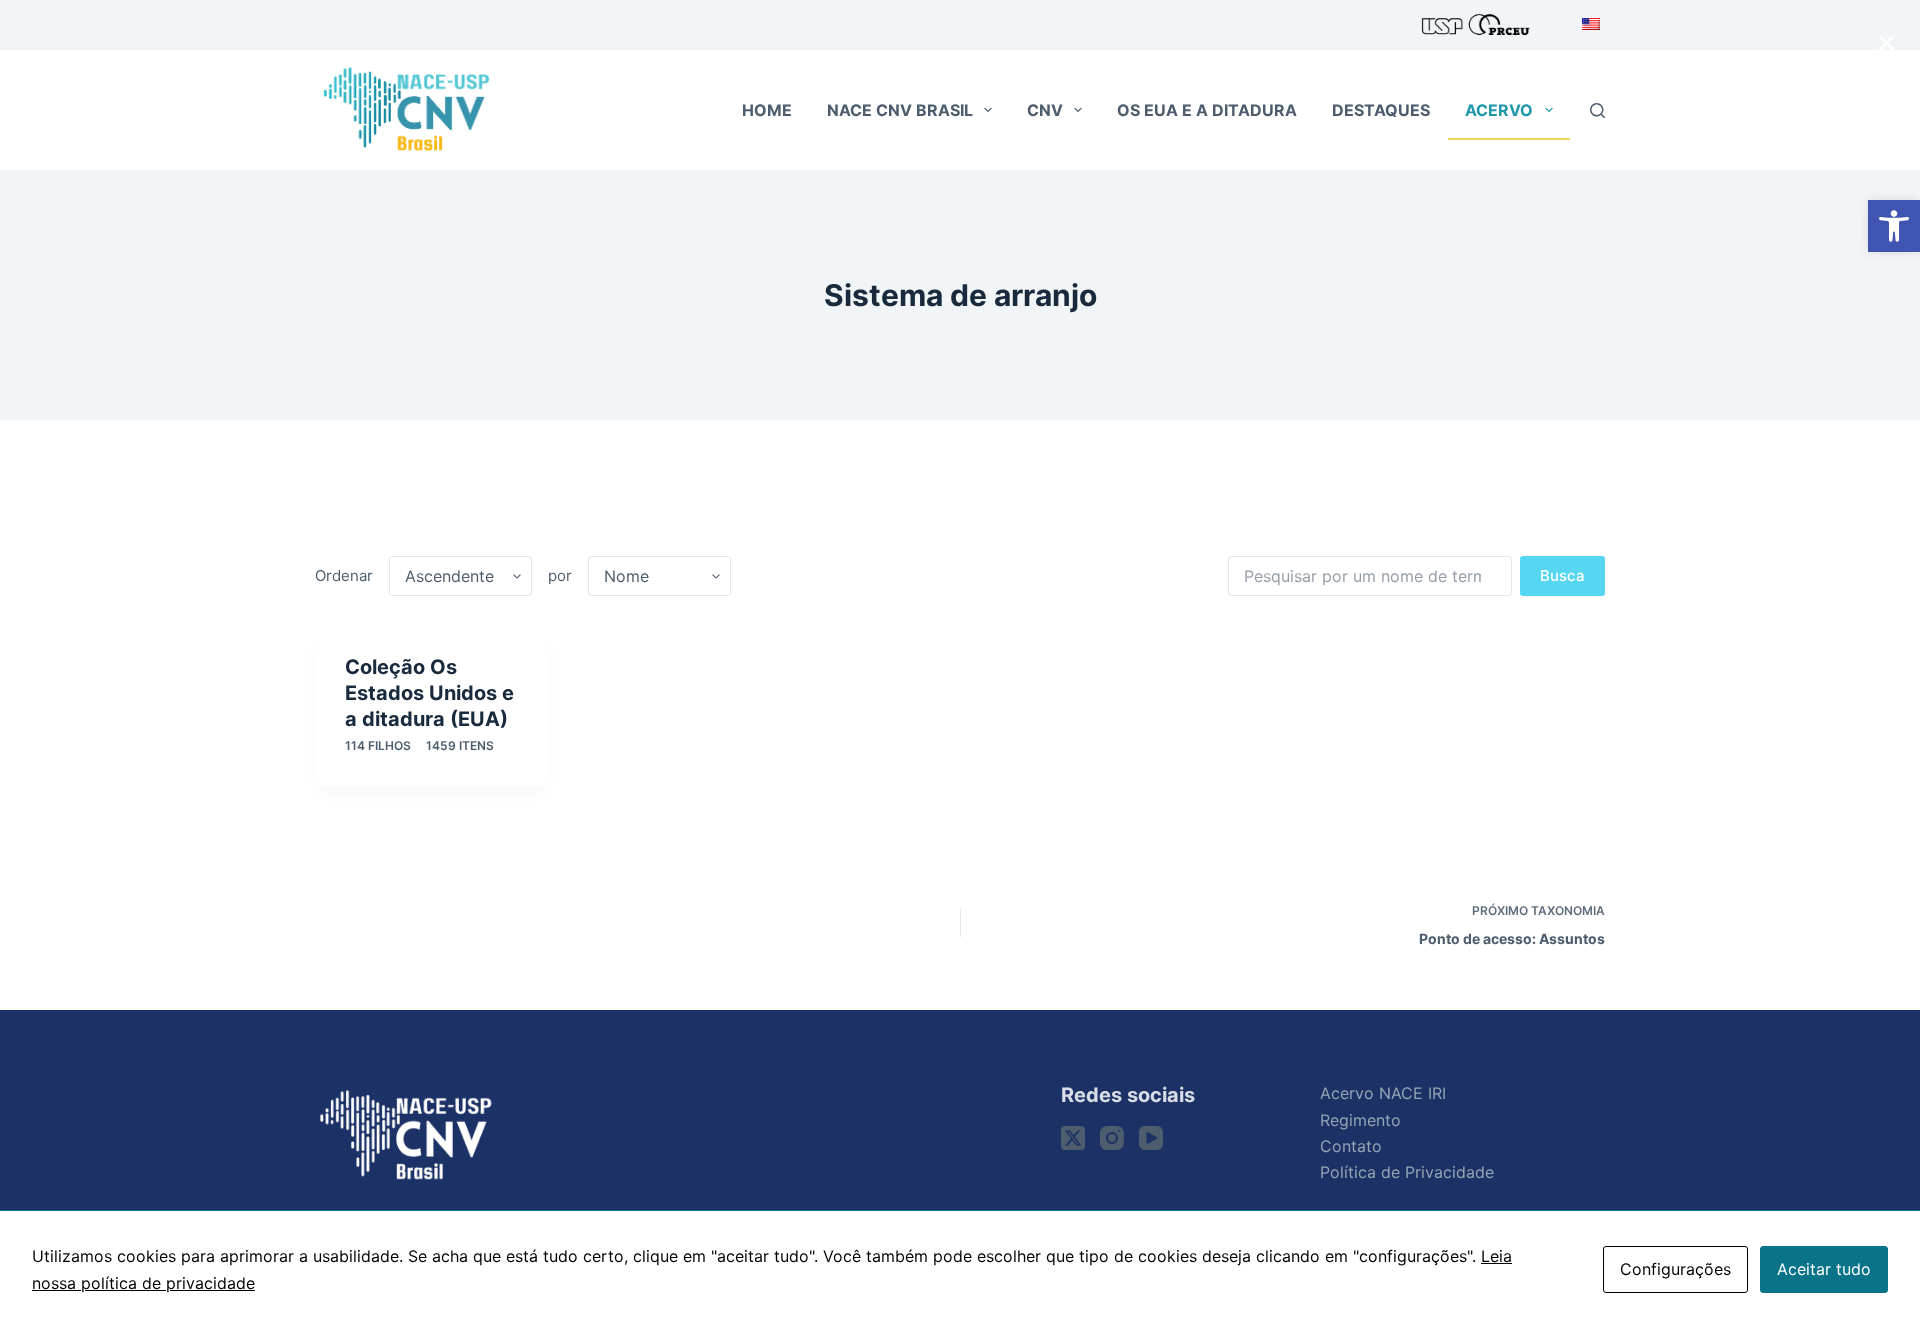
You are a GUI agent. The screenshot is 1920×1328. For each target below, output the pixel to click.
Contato (1351, 1146)
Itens (460, 745)
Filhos (378, 745)
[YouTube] (1151, 1138)
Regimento (1360, 1120)
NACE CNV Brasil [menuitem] (900, 110)
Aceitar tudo (1824, 1269)
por (560, 575)
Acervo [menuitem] (1499, 110)
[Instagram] (1112, 1138)
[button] (1894, 226)
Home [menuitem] (767, 110)
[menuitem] (1585, 25)
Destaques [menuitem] (1381, 110)
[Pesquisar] (1597, 110)
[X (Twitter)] (1073, 1138)
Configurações (1675, 1269)
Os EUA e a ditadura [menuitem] (1207, 110)
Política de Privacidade (1407, 1172)
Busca (1562, 575)
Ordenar (344, 575)
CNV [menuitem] (1045, 110)
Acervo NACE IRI (1383, 1093)
